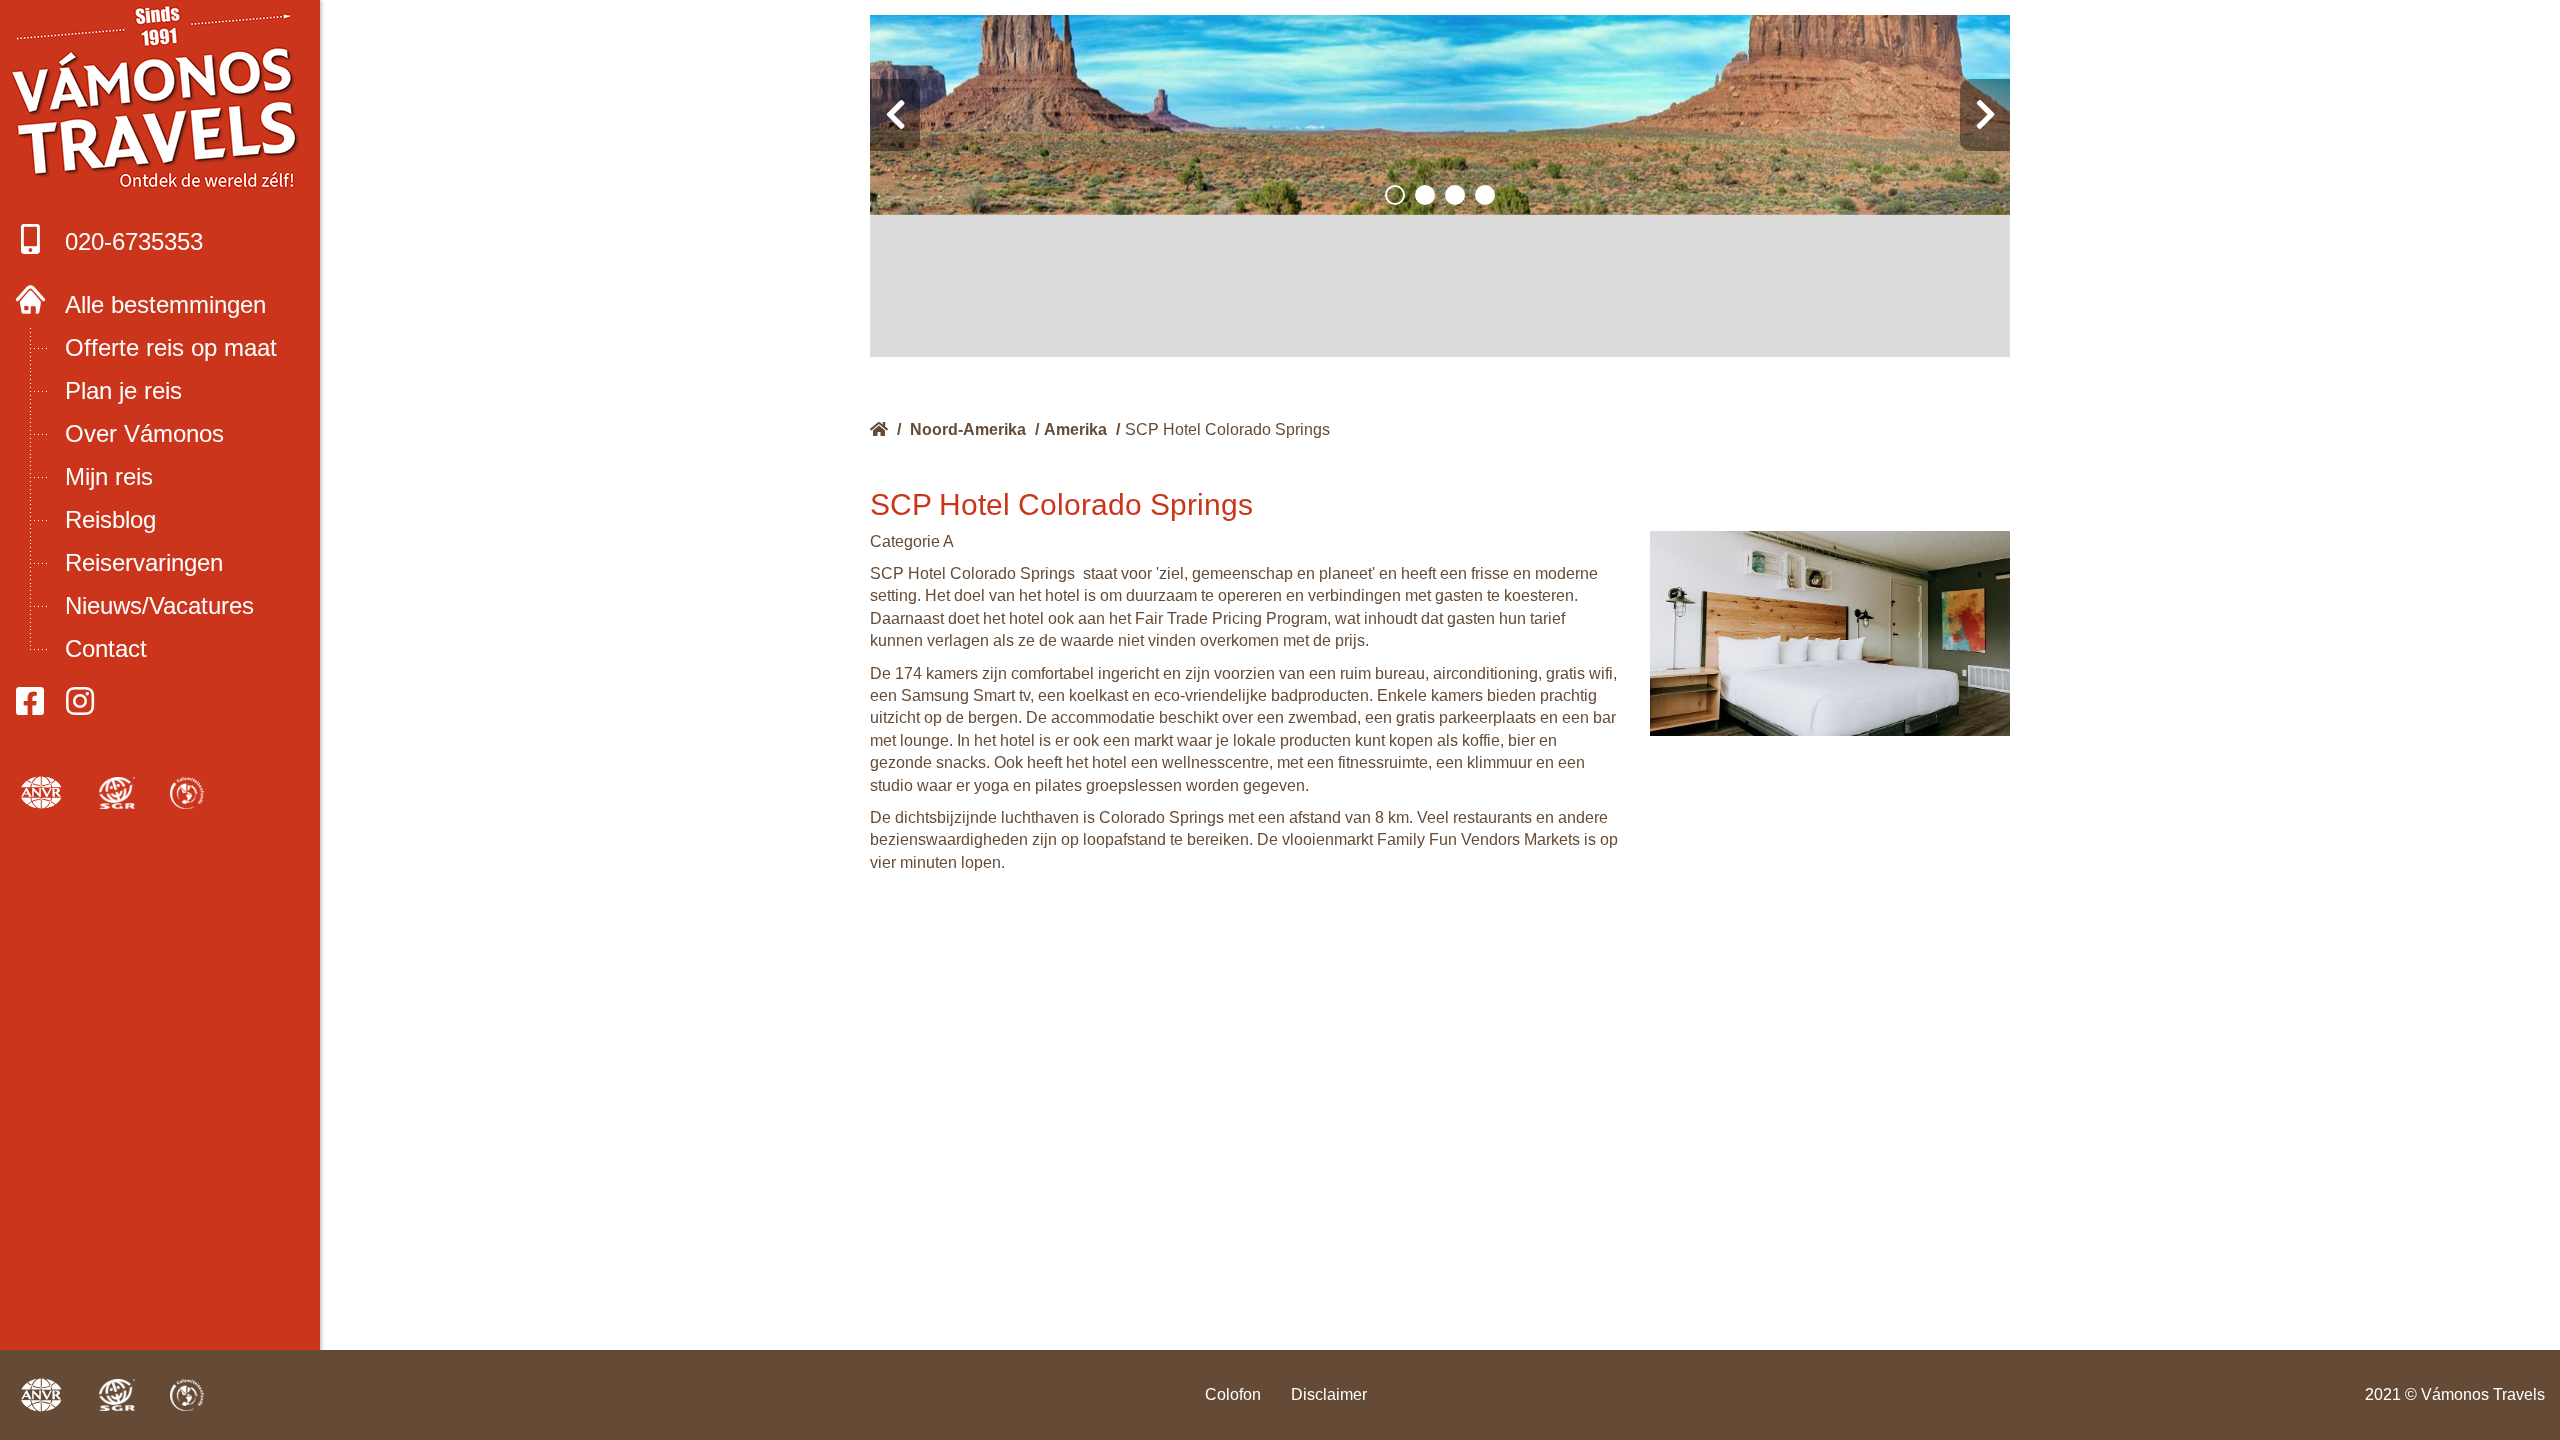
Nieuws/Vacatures (159, 605)
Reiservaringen (144, 562)
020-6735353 (134, 241)
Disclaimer (1329, 1394)
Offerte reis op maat (171, 347)
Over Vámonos (144, 433)
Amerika (1075, 429)
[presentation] (895, 115)
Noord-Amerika (968, 429)
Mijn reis (109, 476)
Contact (106, 648)
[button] (1395, 195)
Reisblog (110, 519)
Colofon (1233, 1394)
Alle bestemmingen (165, 304)
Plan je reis (123, 390)
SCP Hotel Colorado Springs (1227, 429)
